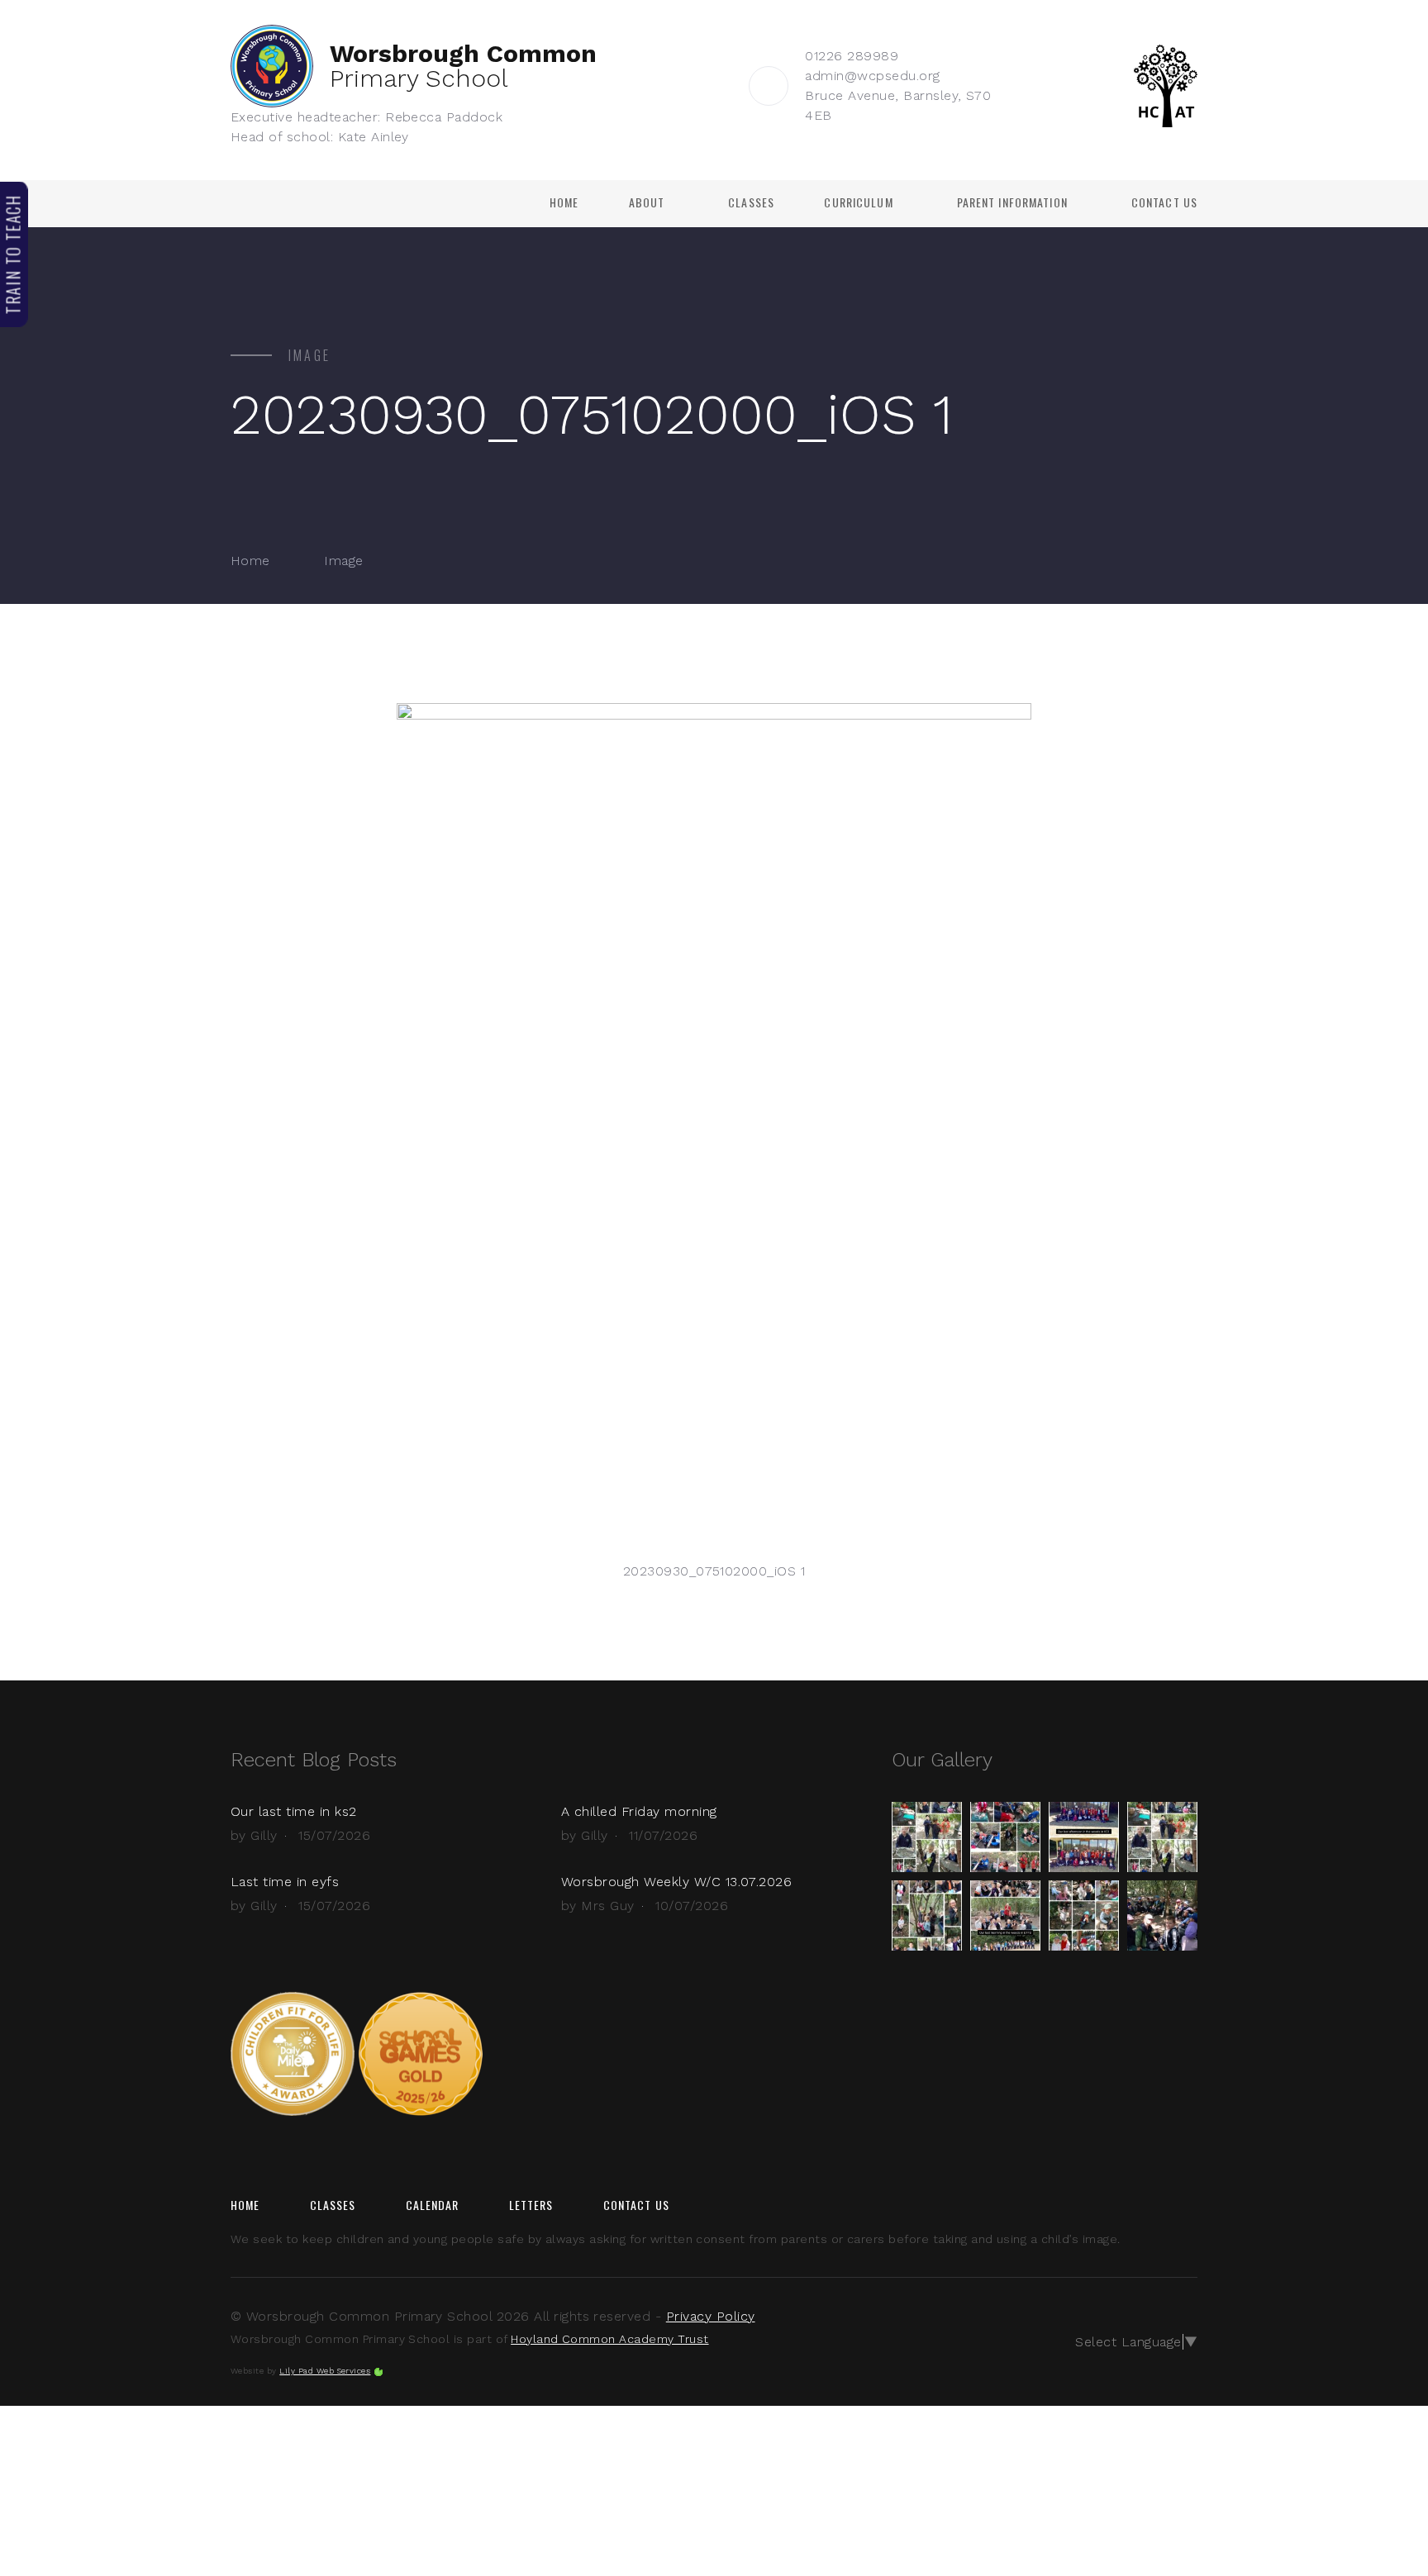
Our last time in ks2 (294, 1811)
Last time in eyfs (285, 1882)
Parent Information (1012, 202)
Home (564, 202)
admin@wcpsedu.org (872, 76)
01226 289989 (852, 56)
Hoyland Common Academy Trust (609, 2339)
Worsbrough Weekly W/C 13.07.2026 (676, 1882)
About (647, 202)
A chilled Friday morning (639, 1811)
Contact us (1164, 202)
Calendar (433, 2205)
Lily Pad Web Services (325, 2371)
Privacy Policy (711, 2316)
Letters (531, 2205)
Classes (751, 202)
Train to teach (13, 254)
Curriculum (858, 202)
